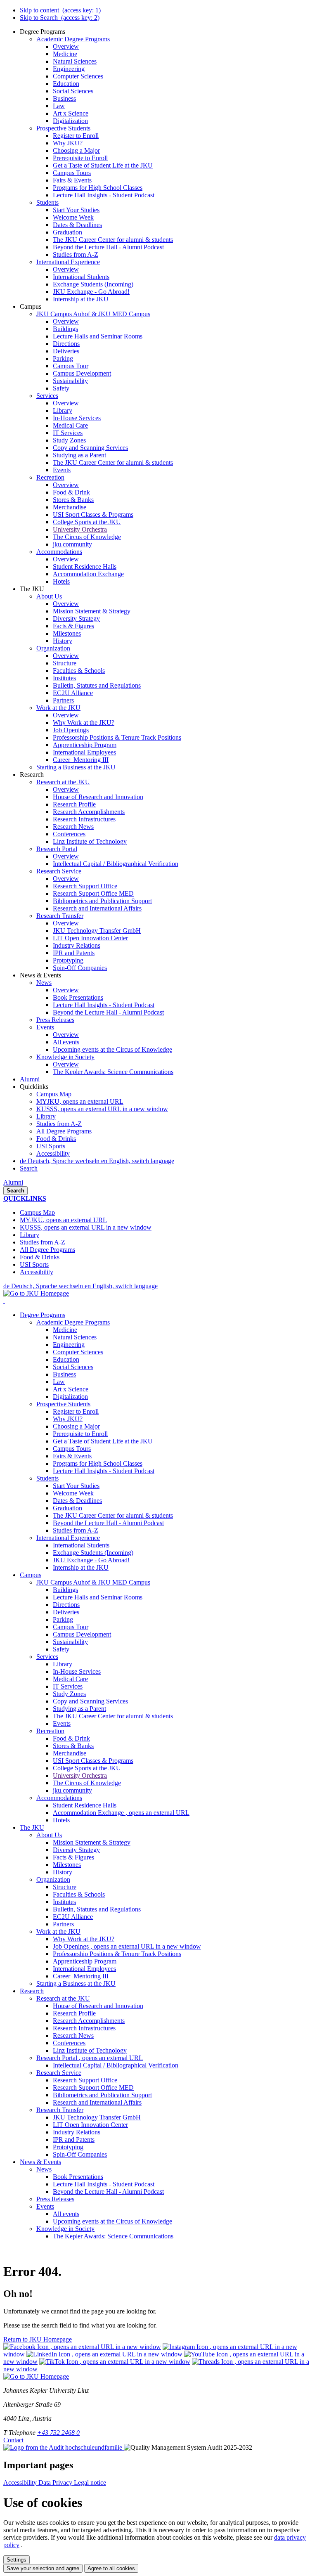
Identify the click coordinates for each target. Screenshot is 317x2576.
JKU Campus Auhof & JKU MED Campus (93, 1582)
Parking (63, 1619)
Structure (65, 1887)
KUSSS (102, 1109)
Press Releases (55, 2199)
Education (66, 1359)
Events (62, 1723)
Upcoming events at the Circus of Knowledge (112, 2221)
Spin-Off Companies (80, 2154)
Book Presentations (78, 2177)
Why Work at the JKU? (84, 1939)
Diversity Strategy (76, 1850)
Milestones (67, 1865)
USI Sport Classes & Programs (93, 1761)
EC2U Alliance (73, 1917)
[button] (43, 32)
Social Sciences (73, 1367)
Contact (13, 2440)
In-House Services (77, 1671)
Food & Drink (71, 1738)
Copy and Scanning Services (90, 1701)
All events (66, 2214)
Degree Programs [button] (43, 1315)
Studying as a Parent (79, 1709)
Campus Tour (71, 1627)
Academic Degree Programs (73, 1322)
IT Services (68, 1686)
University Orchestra (80, 1775)
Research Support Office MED (93, 2088)
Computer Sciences (78, 1352)
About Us (49, 1835)
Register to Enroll (76, 1411)
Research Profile (74, 2013)
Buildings (65, 1590)
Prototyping (68, 2147)
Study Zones (69, 1694)
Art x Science (71, 1389)
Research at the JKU (63, 1998)
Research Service (59, 2073)
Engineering (69, 1345)
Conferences (69, 2043)
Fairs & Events (72, 1456)
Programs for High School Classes (98, 1463)
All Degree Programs (64, 1131)
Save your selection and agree (43, 2568)
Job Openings (127, 1946)
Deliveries (66, 1612)
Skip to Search (60, 18)
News (44, 2169)
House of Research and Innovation (98, 2006)
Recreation (50, 1731)
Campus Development (82, 1634)
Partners (63, 1924)
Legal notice (90, 2483)
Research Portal (90, 2058)
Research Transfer (60, 2110)
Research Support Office (85, 2080)
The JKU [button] (32, 1827)
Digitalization (70, 1397)
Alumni (13, 1182)
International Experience (68, 1538)
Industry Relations (77, 2132)
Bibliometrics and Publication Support (102, 2095)
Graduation (67, 1508)
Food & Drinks (56, 1139)
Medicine (65, 1330)
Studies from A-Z (59, 1124)
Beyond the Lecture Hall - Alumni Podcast (108, 1523)
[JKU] (4, 1301)
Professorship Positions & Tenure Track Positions (117, 1954)
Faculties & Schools (79, 1894)
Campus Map (54, 1094)
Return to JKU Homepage (38, 2339)
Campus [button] (31, 1575)
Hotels (61, 1820)
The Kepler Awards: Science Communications (113, 2236)
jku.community (72, 1790)
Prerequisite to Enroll (80, 1434)
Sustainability (70, 1642)
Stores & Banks (73, 1746)
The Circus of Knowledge (87, 1783)
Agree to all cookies (111, 2568)
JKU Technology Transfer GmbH (97, 2117)
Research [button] (32, 1991)
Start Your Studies (76, 1486)
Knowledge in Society (65, 2229)
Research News (73, 2035)
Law (59, 1382)
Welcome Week (73, 1493)
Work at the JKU (58, 1931)
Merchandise (70, 1753)
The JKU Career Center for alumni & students (113, 1515)
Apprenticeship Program (85, 1961)
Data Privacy (56, 2483)
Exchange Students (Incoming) (93, 1553)
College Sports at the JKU (87, 1768)
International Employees (84, 1969)
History (63, 1872)
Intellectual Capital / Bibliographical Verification (116, 2065)
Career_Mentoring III (81, 1976)
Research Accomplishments (89, 2021)
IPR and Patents (74, 2140)
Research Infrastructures (84, 2028)
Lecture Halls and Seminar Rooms (98, 1597)
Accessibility (53, 1153)
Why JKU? (68, 1419)
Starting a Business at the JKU (76, 1983)
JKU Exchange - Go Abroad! (91, 1560)
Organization (53, 1879)
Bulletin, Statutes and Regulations (97, 1909)
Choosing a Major (76, 1426)
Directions (66, 1605)
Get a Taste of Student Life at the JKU (103, 1441)
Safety (61, 1649)
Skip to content (60, 10)
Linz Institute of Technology (90, 2050)
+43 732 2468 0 (58, 2433)
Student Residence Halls (85, 1805)
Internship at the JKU (81, 1567)
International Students (81, 1545)
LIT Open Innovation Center (90, 2125)
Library (46, 1116)
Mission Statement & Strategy (92, 1842)
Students (47, 1478)
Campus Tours (72, 1449)
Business (64, 1374)
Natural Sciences (75, 1337)
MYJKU (80, 1101)
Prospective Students (63, 1404)
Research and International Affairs (97, 2102)
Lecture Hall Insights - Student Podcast (104, 1471)
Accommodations (59, 1798)
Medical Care (70, 1679)
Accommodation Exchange (121, 1813)
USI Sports (51, 1146)
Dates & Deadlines (77, 1501)
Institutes (64, 1902)
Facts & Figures (73, 1857)
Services (47, 1657)
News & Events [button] (40, 2162)
